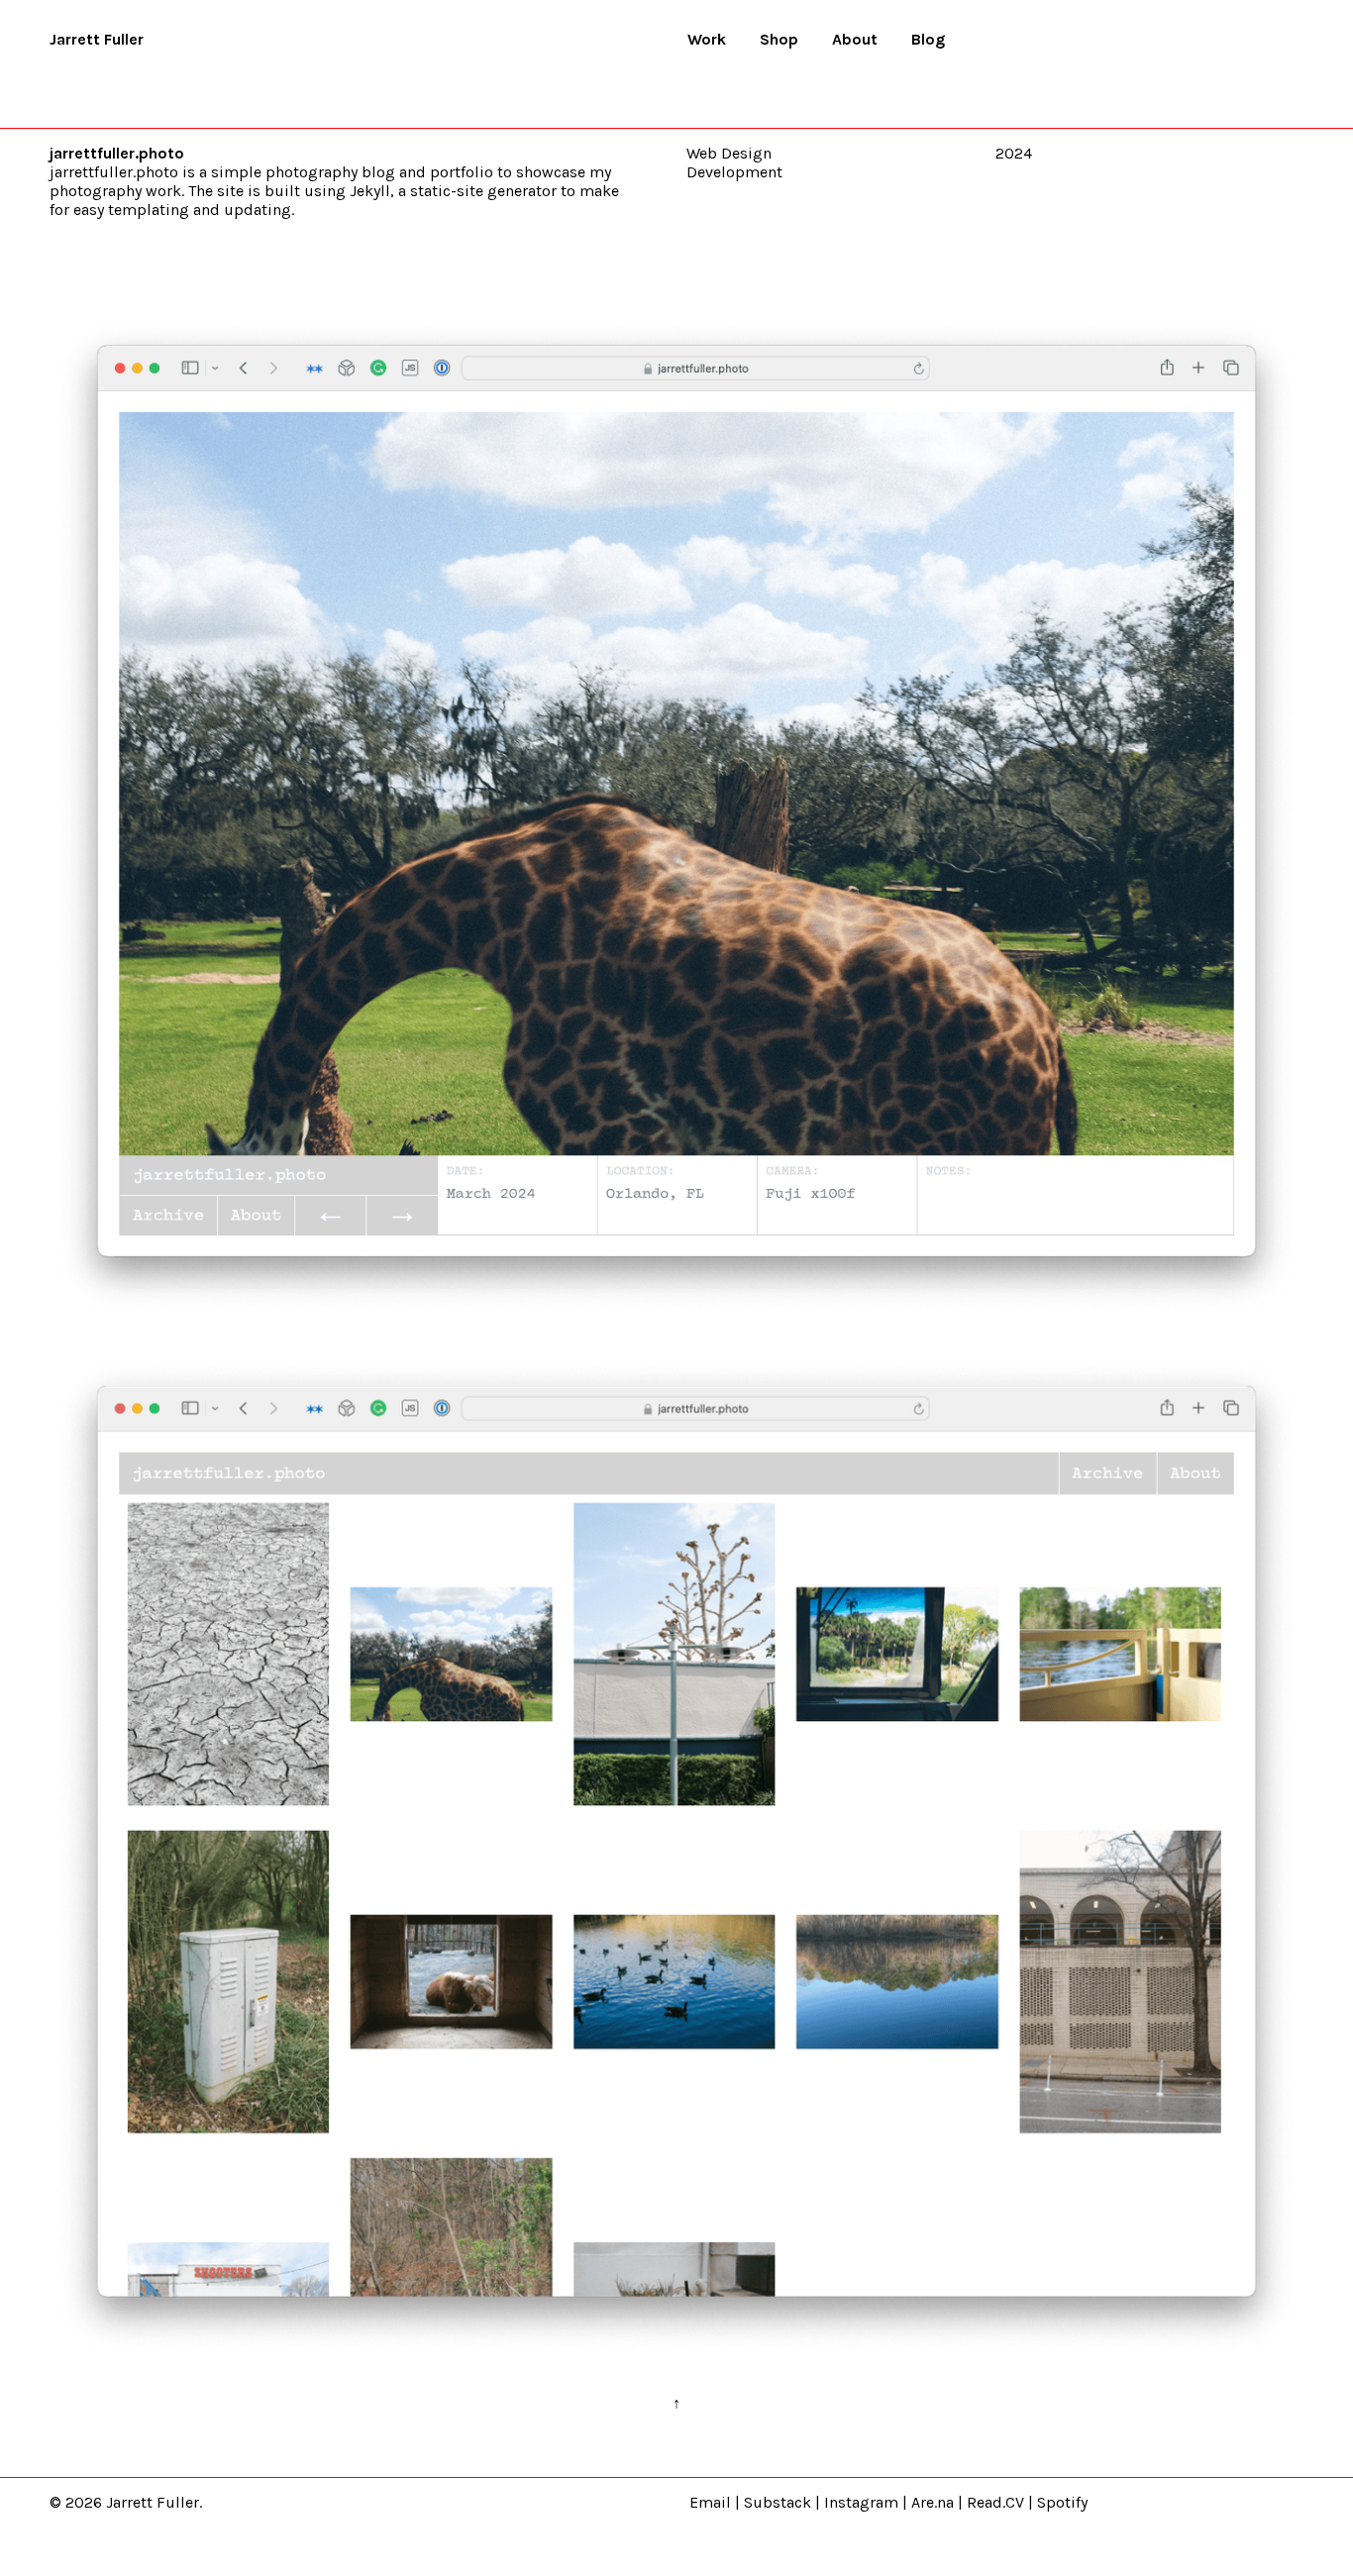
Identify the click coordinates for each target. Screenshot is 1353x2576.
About (855, 39)
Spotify (1062, 2502)
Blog (928, 39)
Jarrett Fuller (97, 39)
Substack (778, 2502)
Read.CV (995, 2502)
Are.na (933, 2502)
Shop (779, 39)
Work (707, 39)
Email (710, 2502)
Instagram (861, 2502)
